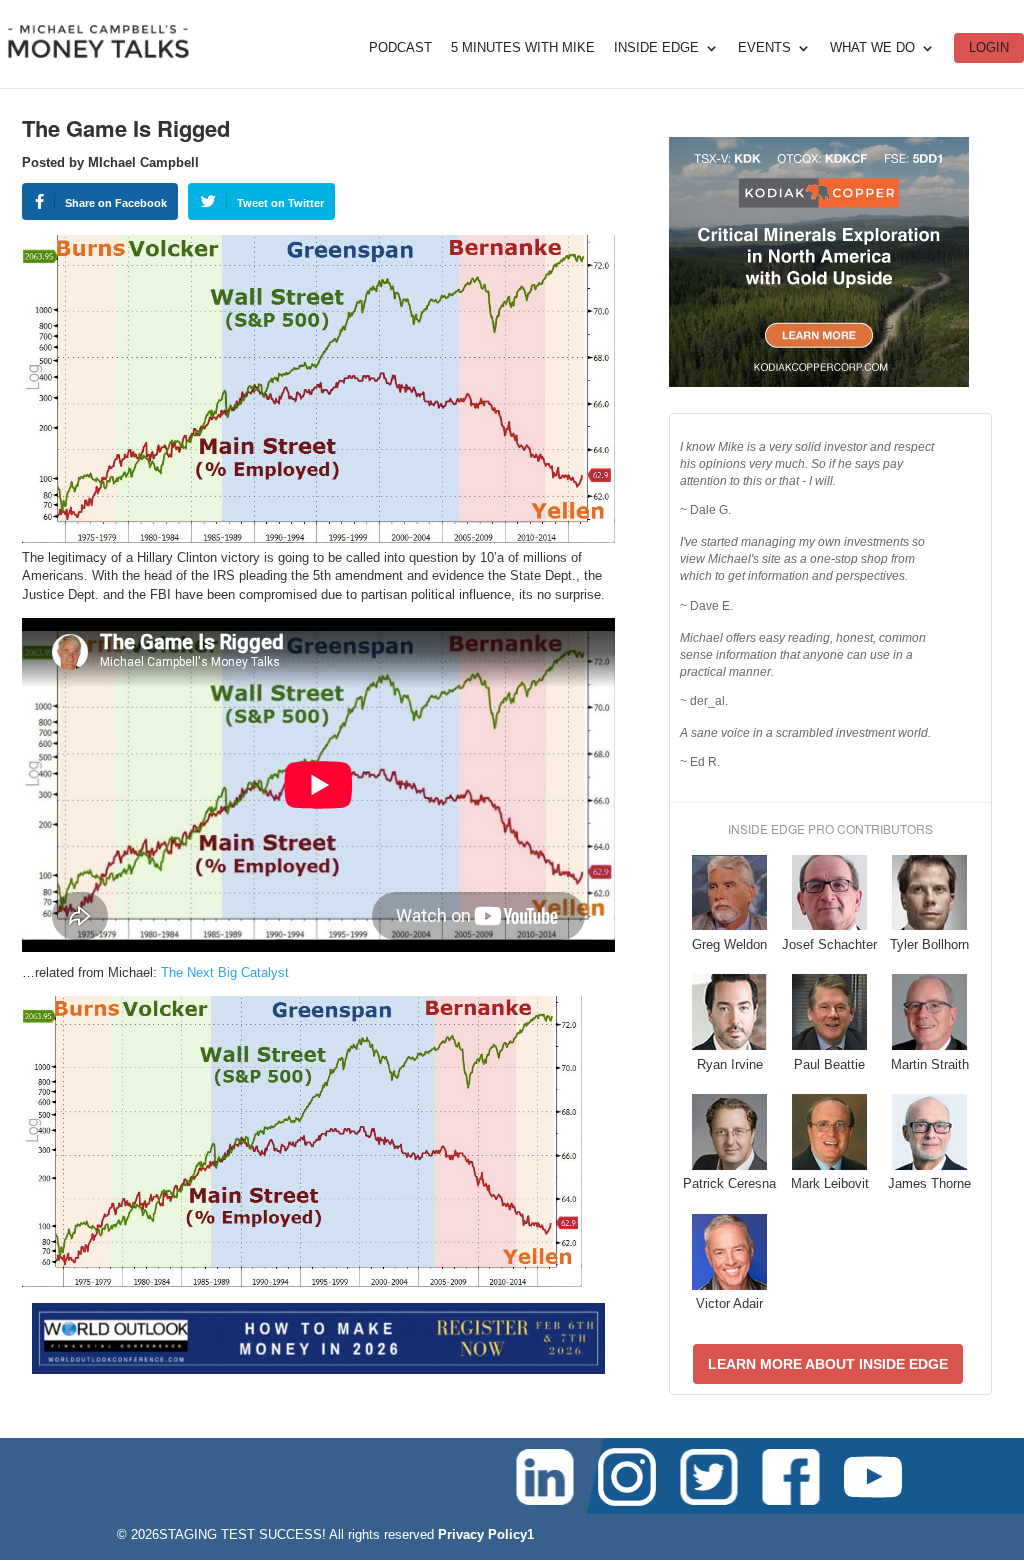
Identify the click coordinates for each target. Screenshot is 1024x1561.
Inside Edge (656, 48)
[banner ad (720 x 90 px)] (318, 1369)
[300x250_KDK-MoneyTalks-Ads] (819, 382)
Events (764, 48)
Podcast (400, 48)
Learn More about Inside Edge (828, 1364)
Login (989, 47)
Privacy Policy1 (486, 1534)
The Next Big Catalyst (225, 972)
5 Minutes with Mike (523, 48)
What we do (872, 48)
